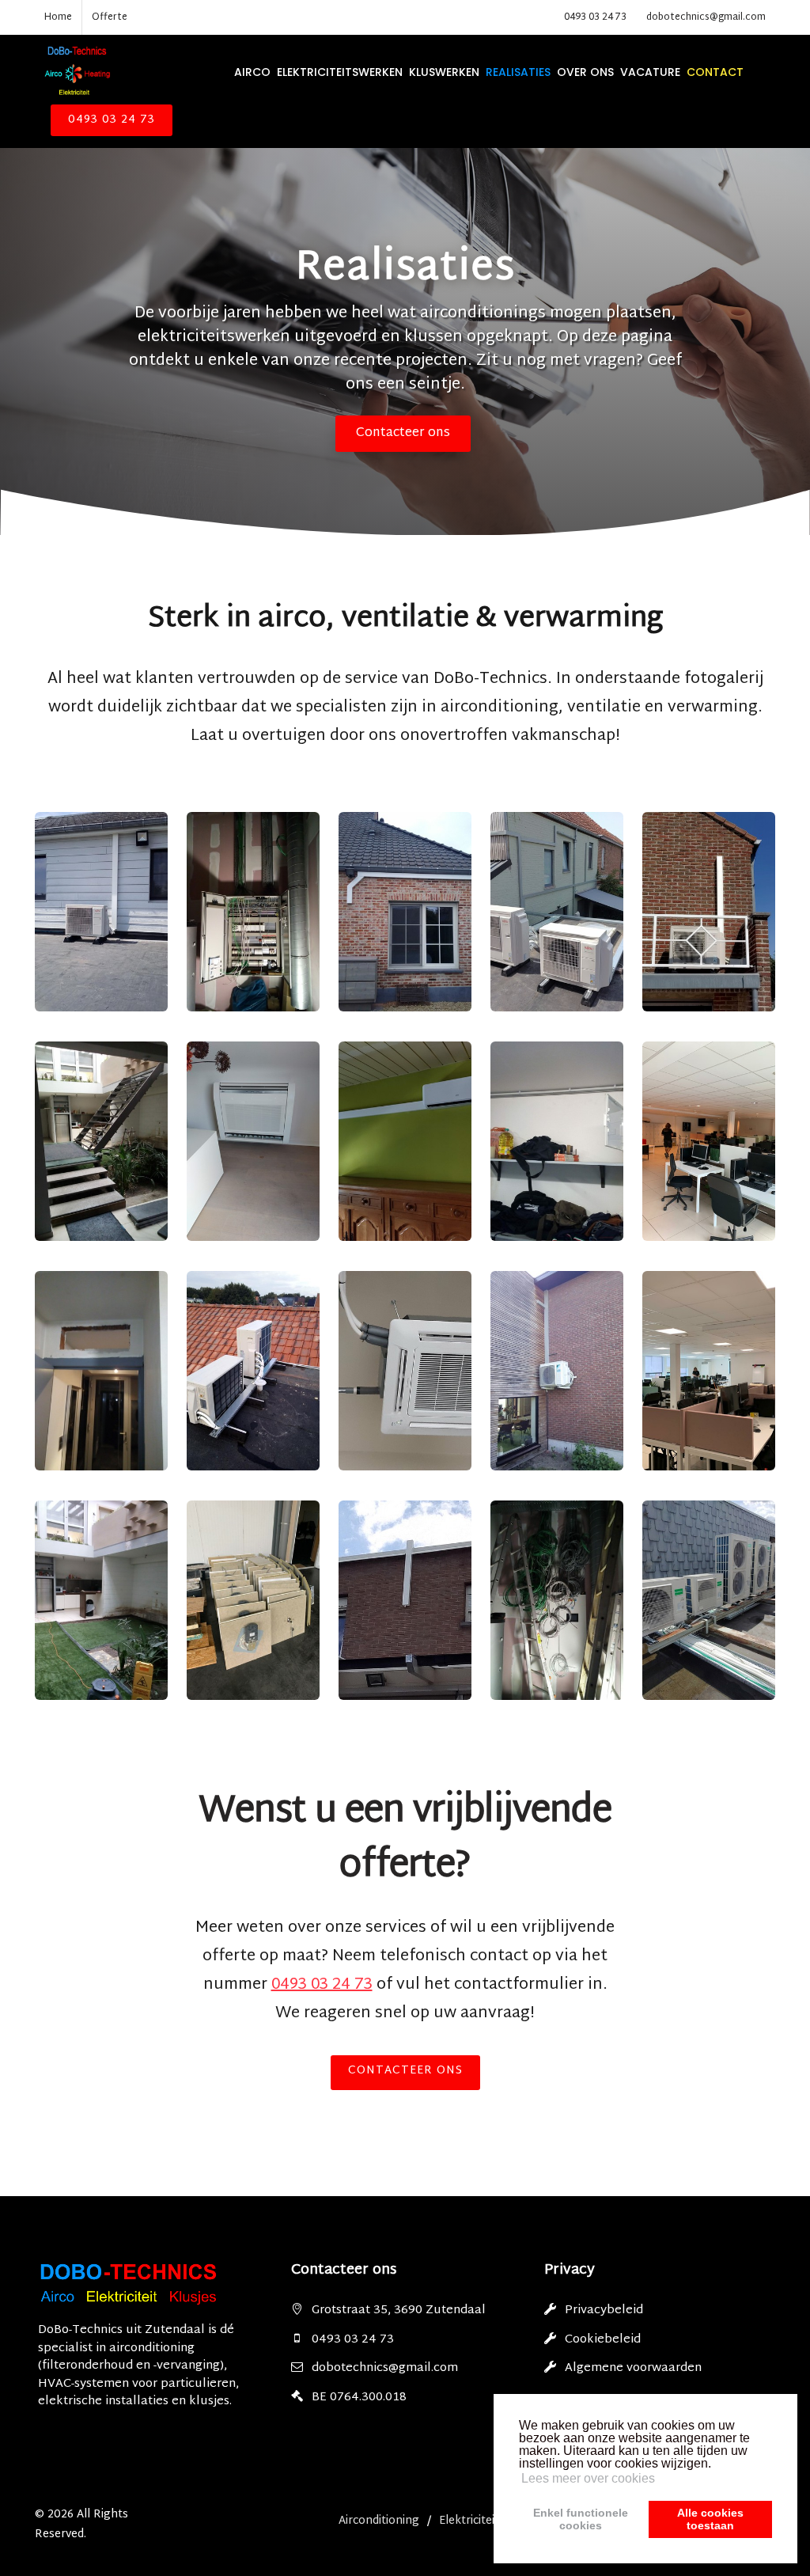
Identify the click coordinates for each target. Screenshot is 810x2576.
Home (58, 17)
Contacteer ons (403, 433)
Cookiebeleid (603, 2340)
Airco (252, 72)
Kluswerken (444, 72)
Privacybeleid (604, 2310)
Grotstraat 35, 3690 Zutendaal (399, 2310)
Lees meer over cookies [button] (588, 2478)
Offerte (110, 17)
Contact (715, 72)
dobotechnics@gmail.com (706, 17)
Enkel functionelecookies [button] (581, 2519)
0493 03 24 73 (595, 17)
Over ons (585, 72)
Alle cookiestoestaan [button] (710, 2519)
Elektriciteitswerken (340, 72)
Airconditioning (379, 2521)
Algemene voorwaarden (633, 2368)
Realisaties (518, 72)
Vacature (650, 72)
